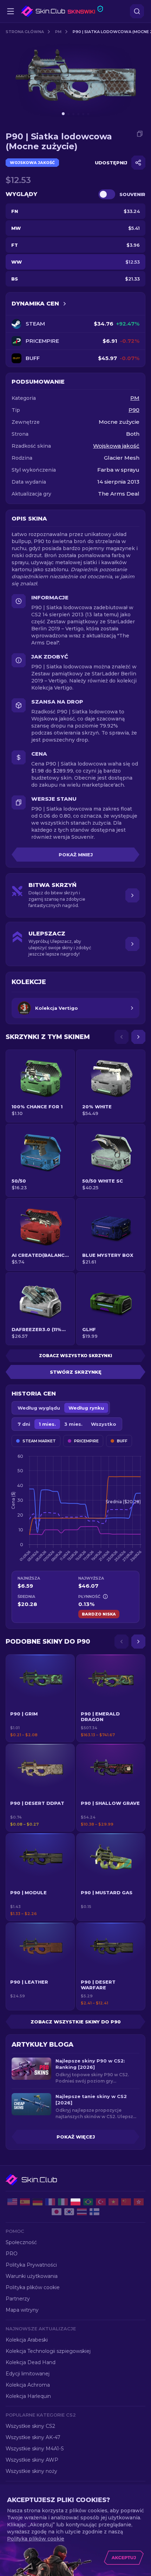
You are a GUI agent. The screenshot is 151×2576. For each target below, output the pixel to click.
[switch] (107, 194)
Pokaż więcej (76, 2137)
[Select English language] (12, 2202)
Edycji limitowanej (28, 2374)
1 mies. (47, 1424)
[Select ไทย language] (82, 2212)
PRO (12, 2254)
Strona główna (25, 32)
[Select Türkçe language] (101, 2202)
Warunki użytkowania (32, 2276)
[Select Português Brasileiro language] (88, 2202)
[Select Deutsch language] (38, 2202)
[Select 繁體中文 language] (139, 2202)
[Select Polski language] (75, 2202)
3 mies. (73, 1424)
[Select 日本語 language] (57, 2212)
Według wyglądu (39, 1408)
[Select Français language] (50, 2202)
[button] (40, 1698)
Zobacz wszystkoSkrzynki (75, 1356)
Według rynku (86, 1408)
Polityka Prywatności (31, 2265)
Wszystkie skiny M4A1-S (35, 2449)
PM (58, 32)
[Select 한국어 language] (69, 2212)
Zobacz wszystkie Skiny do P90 (76, 2022)
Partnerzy (18, 2299)
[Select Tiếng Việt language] (113, 2202)
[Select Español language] (25, 2202)
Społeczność (21, 2242)
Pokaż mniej (76, 855)
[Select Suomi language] (94, 2212)
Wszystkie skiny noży (31, 2471)
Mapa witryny (22, 2310)
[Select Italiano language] (63, 2202)
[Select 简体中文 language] (126, 2202)
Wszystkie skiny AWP (32, 2460)
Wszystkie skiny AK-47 (33, 2437)
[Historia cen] (65, 304)
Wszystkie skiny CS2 (30, 2426)
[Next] (138, 1037)
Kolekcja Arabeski (27, 2340)
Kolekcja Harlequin (28, 2396)
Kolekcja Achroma (28, 2385)
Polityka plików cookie (33, 2287)
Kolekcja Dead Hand (31, 2362)
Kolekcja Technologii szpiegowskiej (48, 2351)
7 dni (24, 1424)
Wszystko (104, 1424)
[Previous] (122, 1037)
